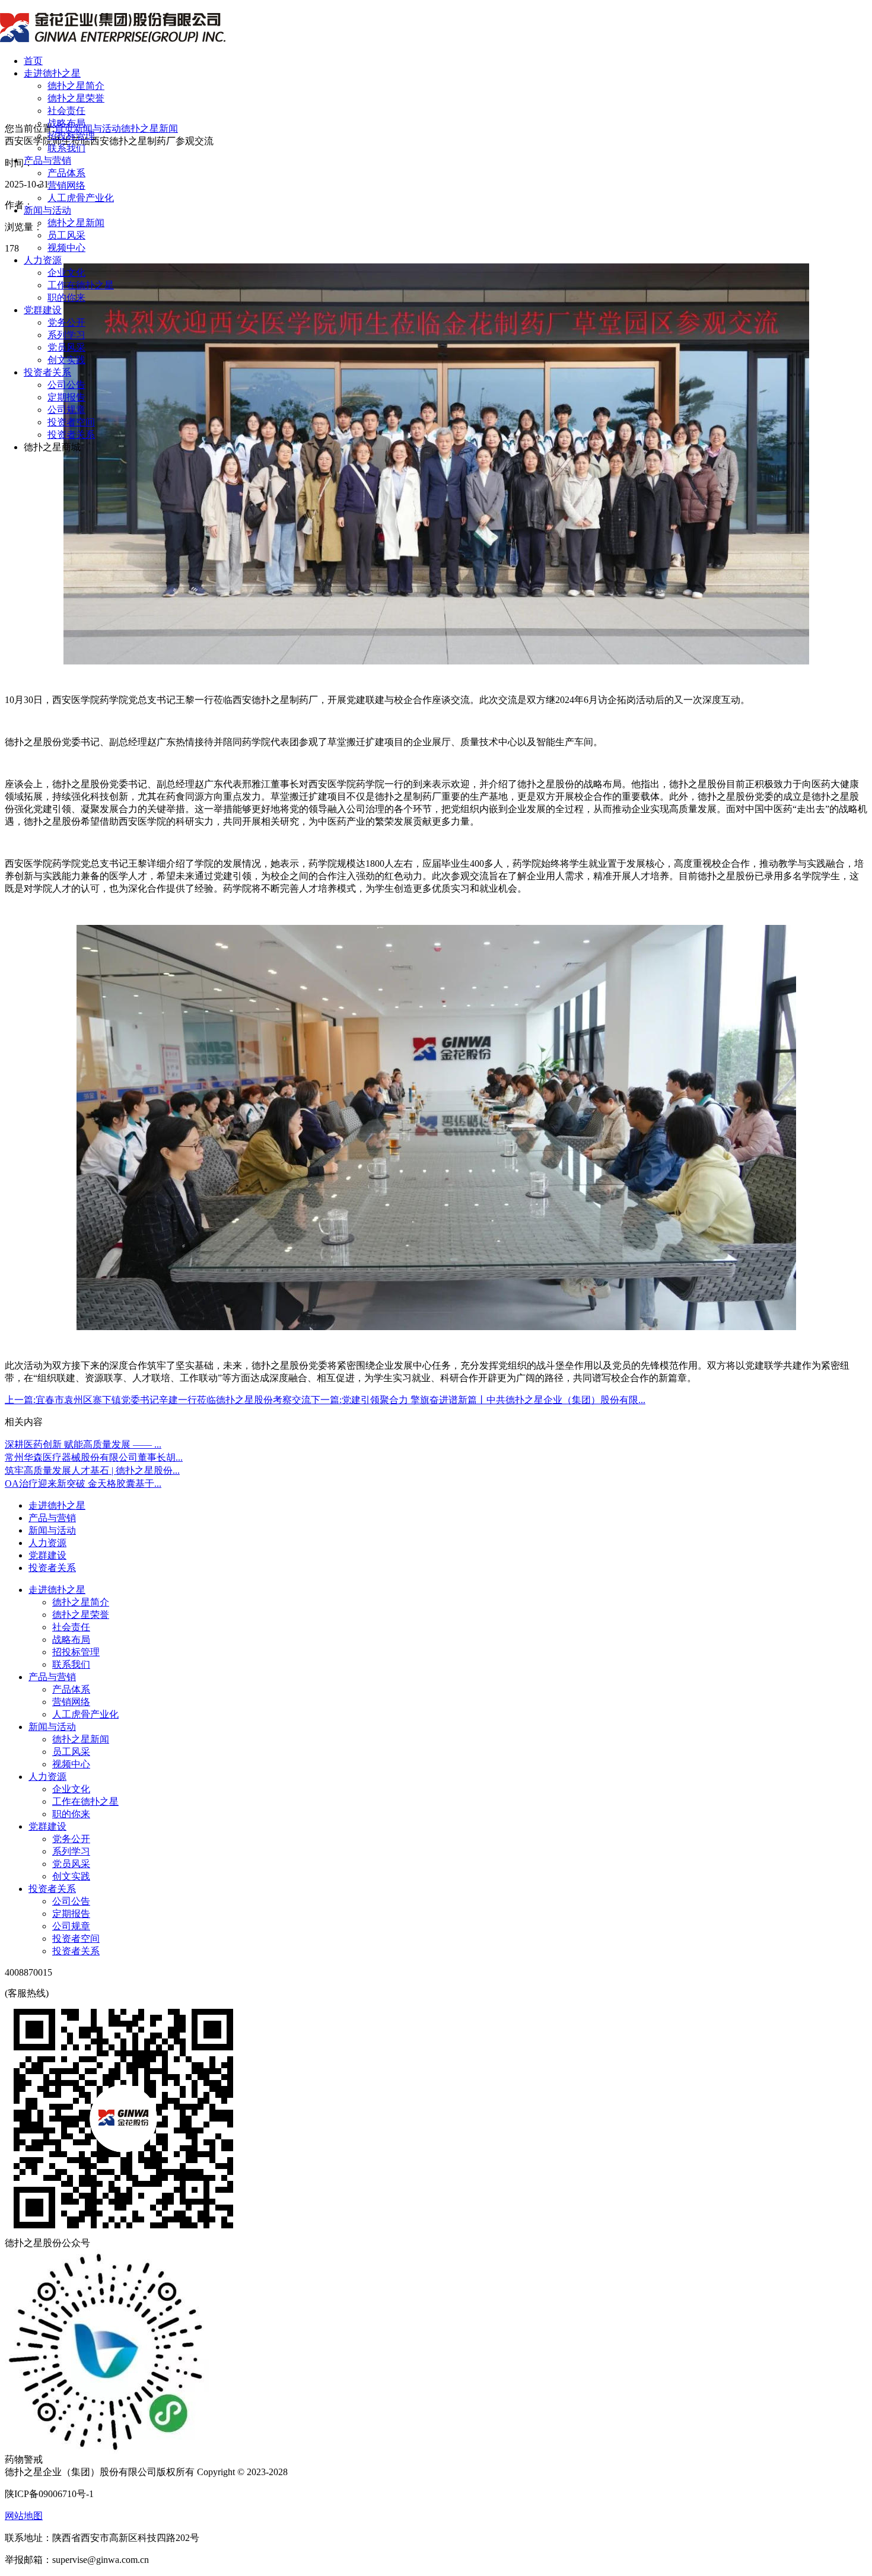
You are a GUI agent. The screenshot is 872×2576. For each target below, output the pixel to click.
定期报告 (66, 397)
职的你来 (66, 298)
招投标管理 (71, 136)
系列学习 (66, 335)
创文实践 (66, 360)
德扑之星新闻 (76, 223)
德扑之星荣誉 (76, 98)
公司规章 (66, 410)
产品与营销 (47, 160)
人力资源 (43, 260)
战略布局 (66, 123)
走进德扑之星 (52, 73)
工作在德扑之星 (81, 285)
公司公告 (66, 385)
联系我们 (66, 148)
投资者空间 (71, 422)
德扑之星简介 (76, 86)
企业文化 (66, 273)
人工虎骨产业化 (81, 198)
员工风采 (66, 235)
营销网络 (66, 185)
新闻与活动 (47, 210)
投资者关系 (47, 372)
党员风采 (66, 347)
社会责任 (66, 111)
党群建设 (43, 310)
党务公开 (66, 322)
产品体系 (66, 173)
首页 (33, 61)
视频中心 (66, 248)
